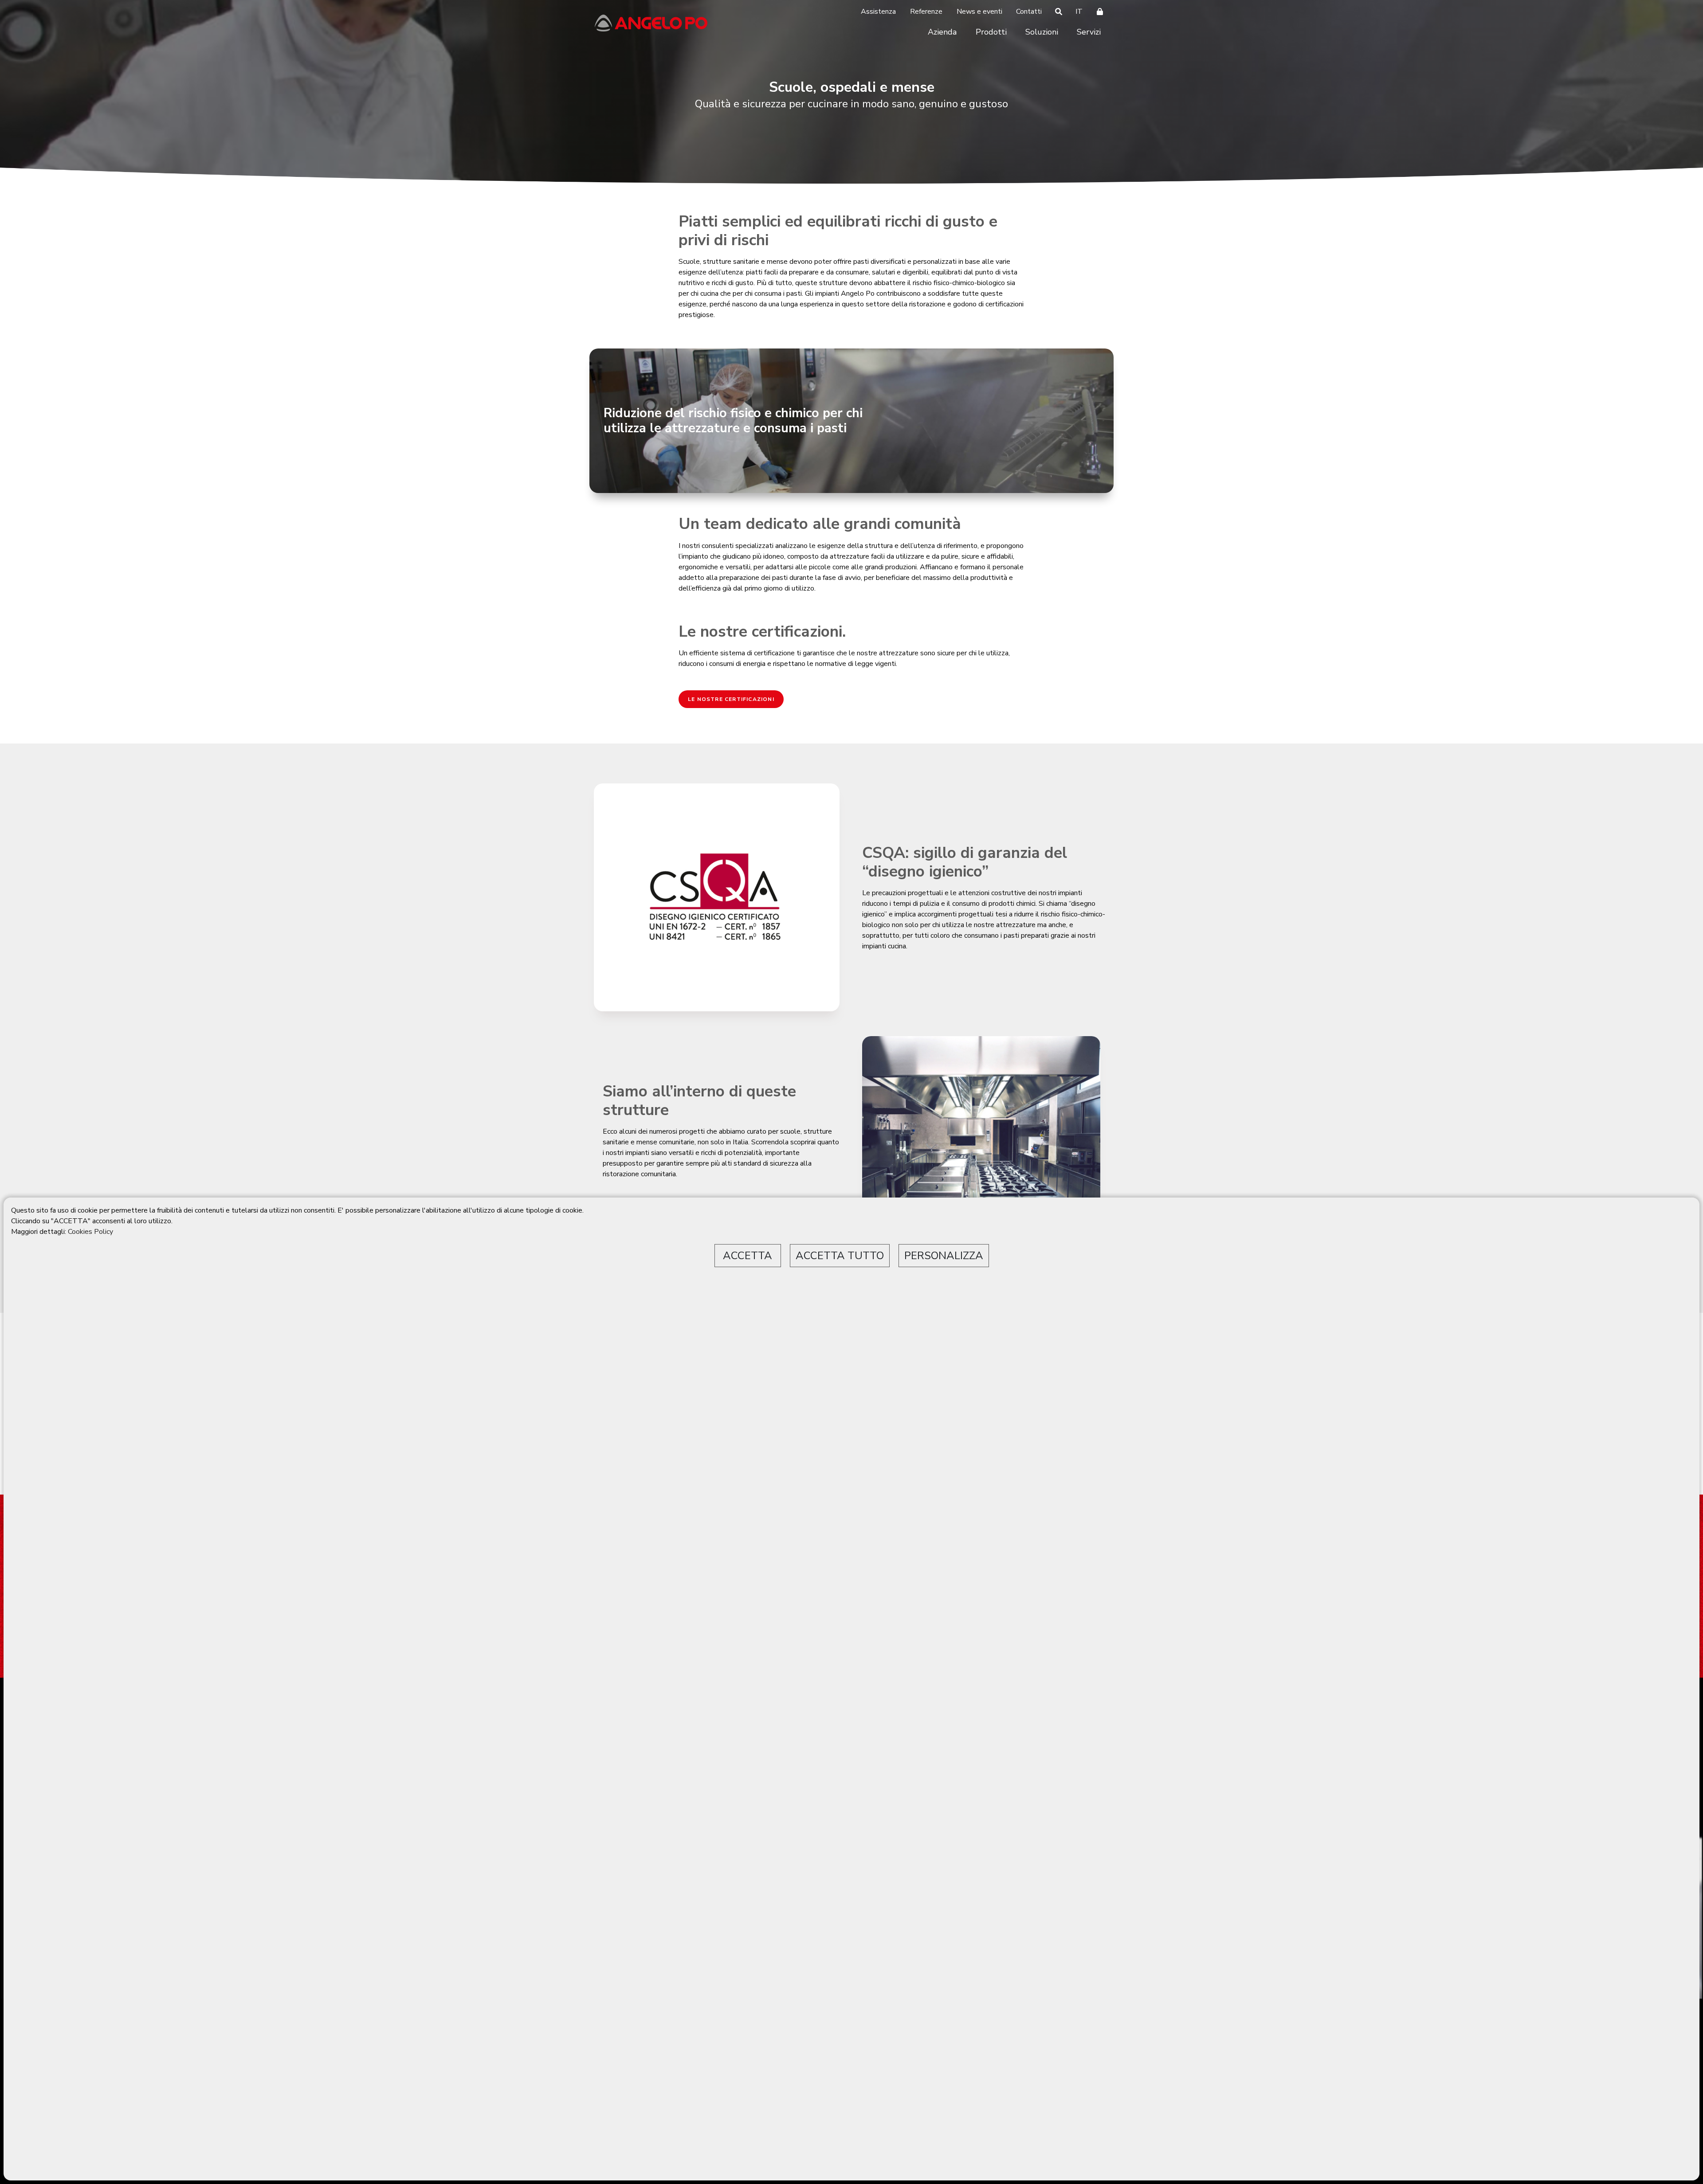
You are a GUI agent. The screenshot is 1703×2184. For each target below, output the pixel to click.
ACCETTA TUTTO (840, 1256)
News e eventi (979, 12)
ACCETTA (748, 1256)
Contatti (1029, 12)
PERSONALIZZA (944, 1256)
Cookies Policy (90, 1232)
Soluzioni (1042, 32)
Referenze (926, 12)
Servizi (1089, 32)
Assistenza (878, 12)
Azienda (942, 32)
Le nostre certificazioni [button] (731, 699)
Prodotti (991, 32)
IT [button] (1079, 12)
